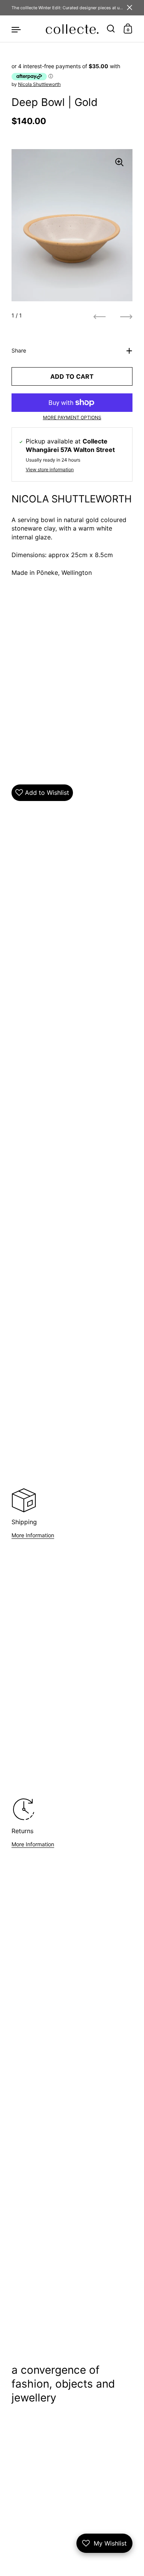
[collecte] (72, 29)
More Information (33, 1535)
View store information (50, 469)
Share (19, 350)
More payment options (72, 417)
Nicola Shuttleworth (39, 84)
